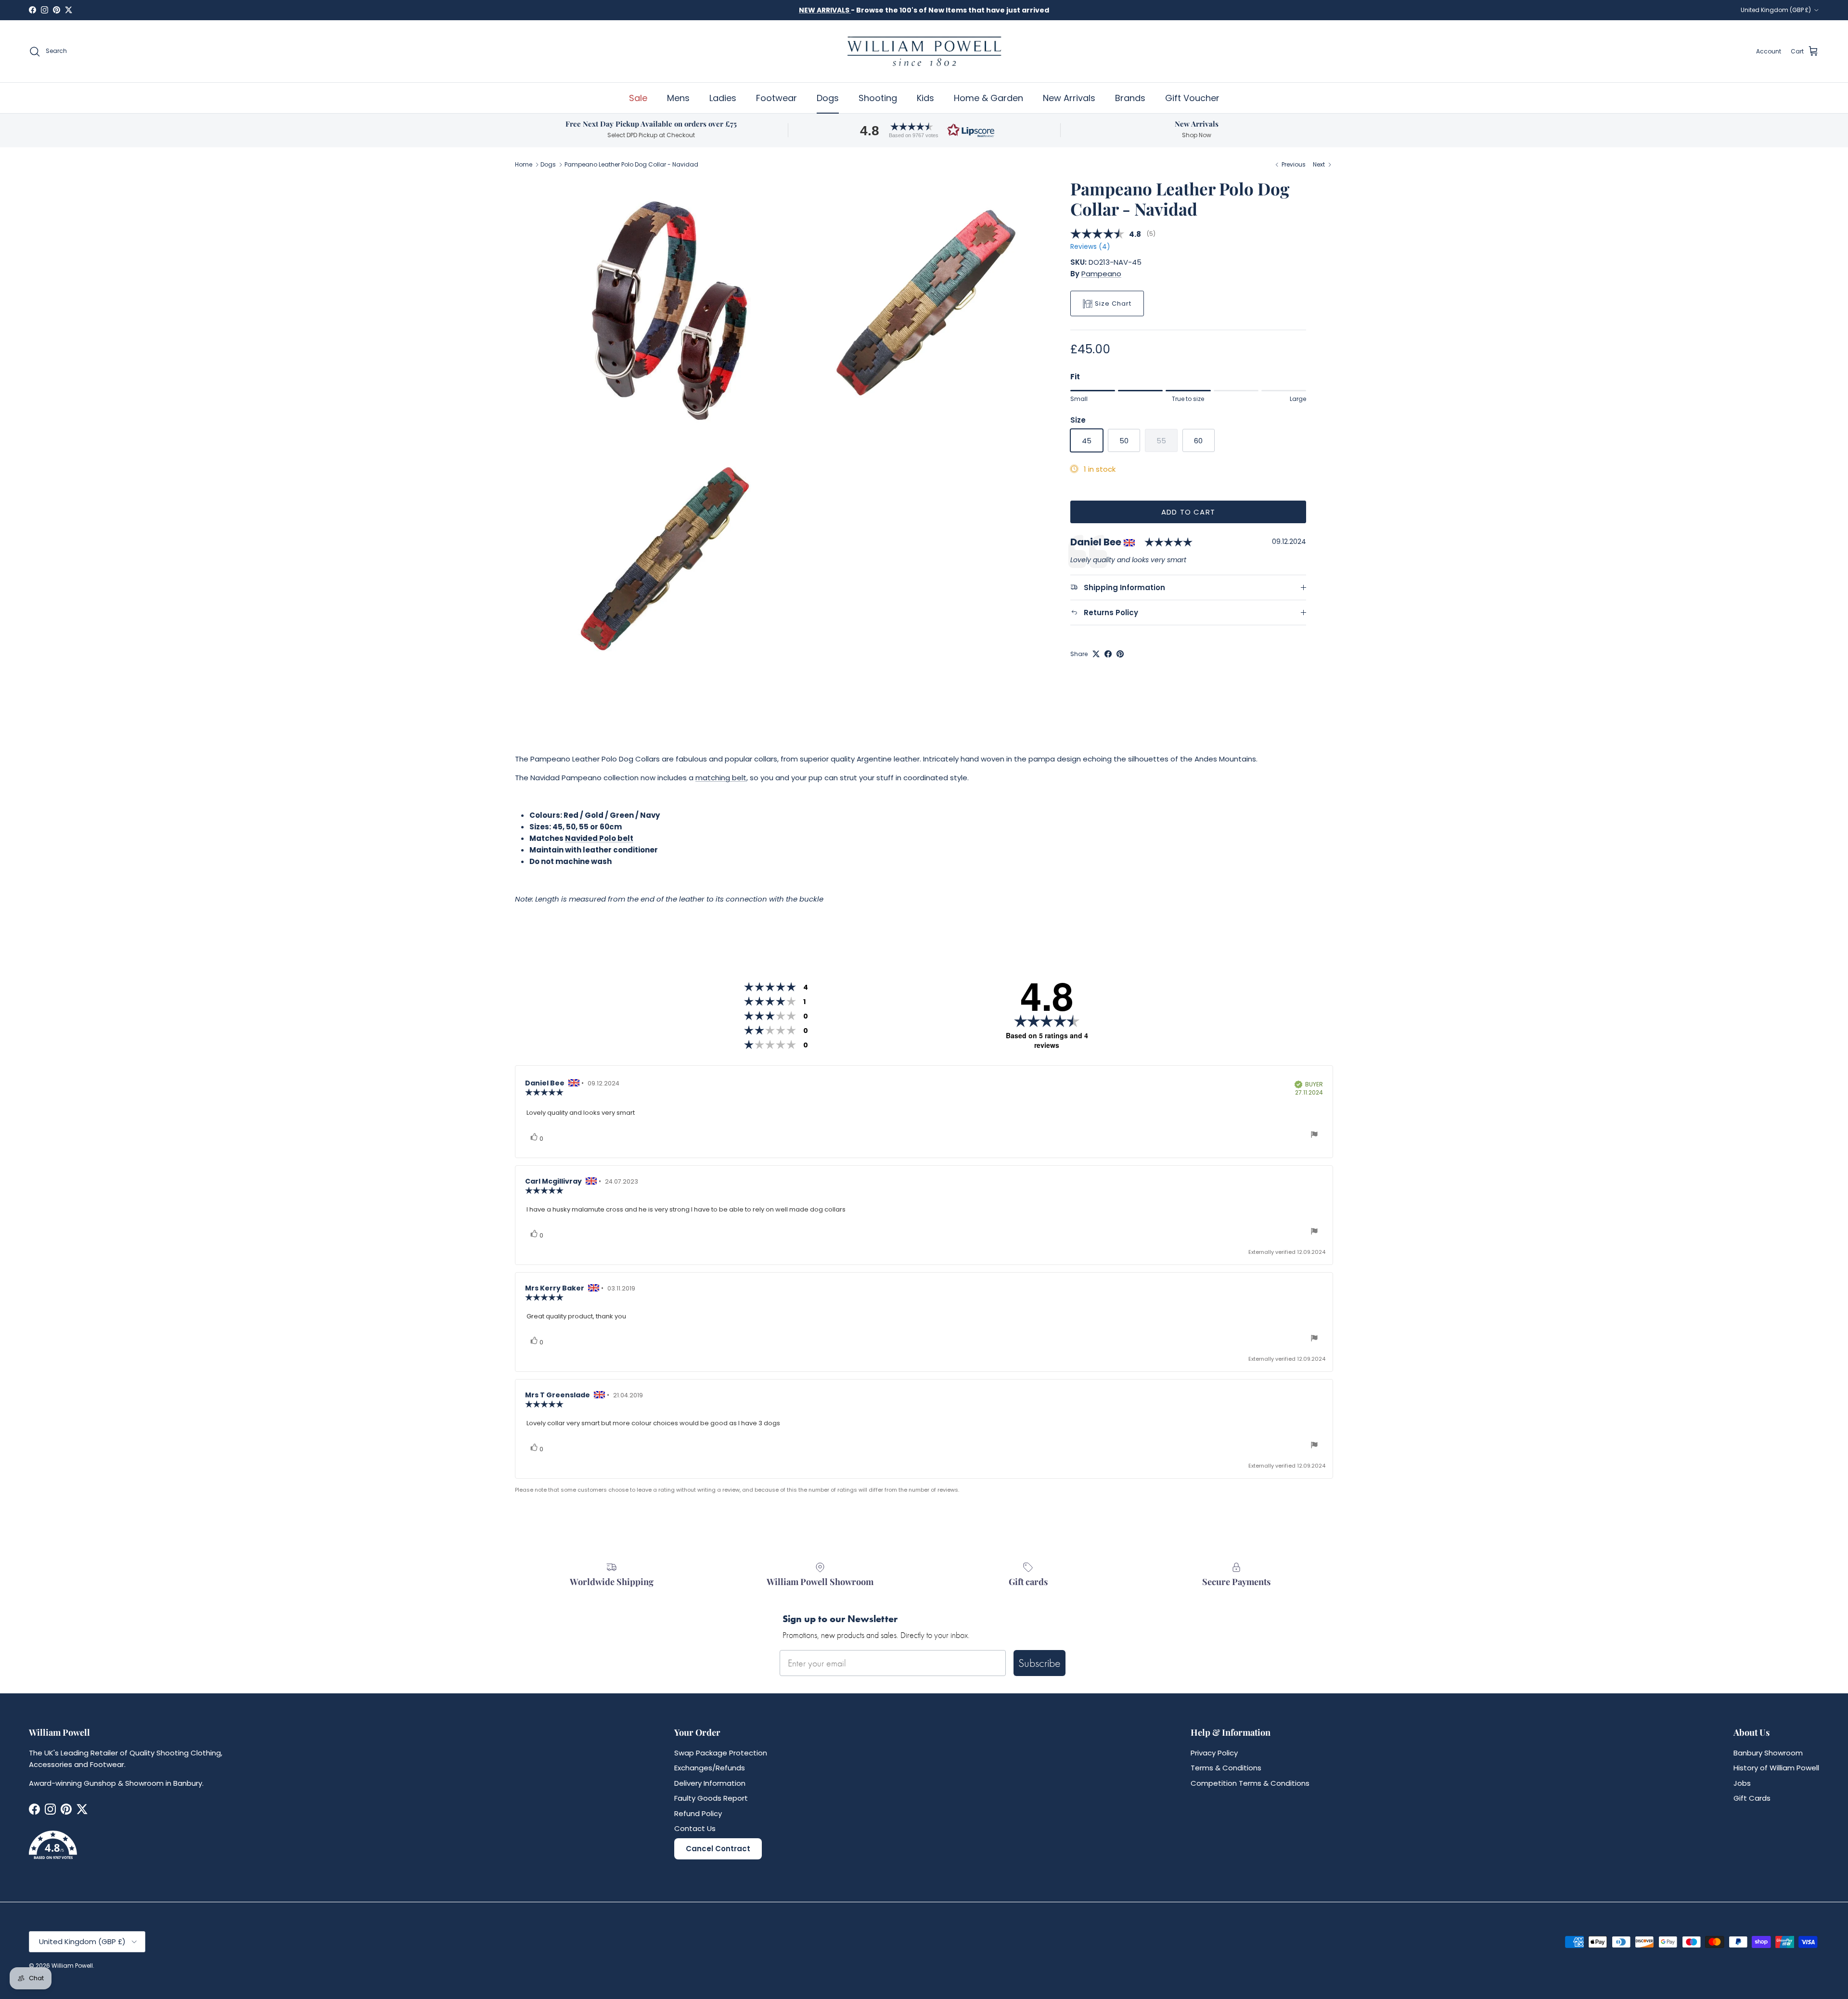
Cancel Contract (718, 1849)
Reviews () (1090, 247)
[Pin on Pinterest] (1120, 654)
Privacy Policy (1214, 1753)
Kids (925, 98)
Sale (638, 98)
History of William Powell (1776, 1768)
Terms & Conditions (1226, 1768)
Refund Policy (698, 1813)
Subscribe (1039, 1663)
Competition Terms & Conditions (1250, 1783)
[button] (924, 130)
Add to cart (1188, 512)
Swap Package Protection (721, 1753)
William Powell (72, 1966)
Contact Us (695, 1828)
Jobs (1742, 1783)
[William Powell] (924, 51)
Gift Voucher (1192, 98)
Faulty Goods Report (711, 1798)
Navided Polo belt (599, 838)
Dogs (828, 98)
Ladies (723, 98)
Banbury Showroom (1768, 1753)
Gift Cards (1752, 1798)
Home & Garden (988, 98)
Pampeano (1101, 274)
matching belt (721, 778)
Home (524, 164)
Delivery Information (710, 1783)
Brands (1130, 98)
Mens (678, 98)
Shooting (878, 98)
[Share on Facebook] (1108, 654)
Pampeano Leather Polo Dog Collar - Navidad (631, 164)
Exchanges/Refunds (710, 1768)
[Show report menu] (1314, 1136)
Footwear (776, 98)
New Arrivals (1069, 98)
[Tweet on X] (1096, 654)
